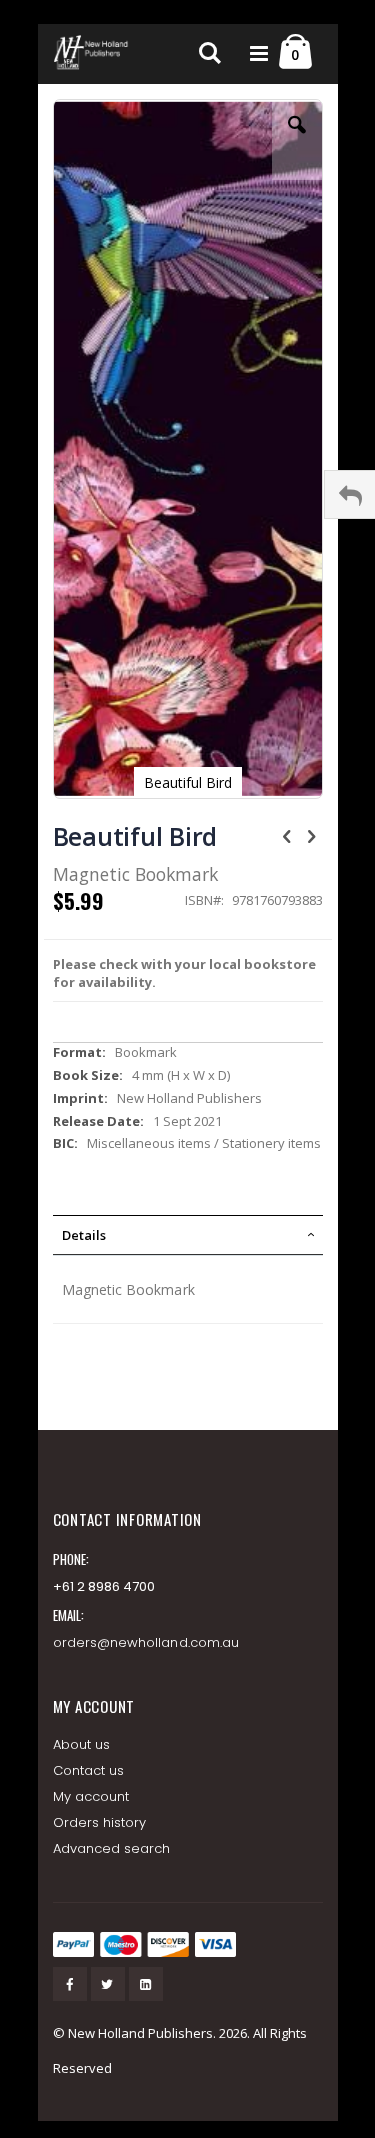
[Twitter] (108, 1984)
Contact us (89, 1770)
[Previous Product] (287, 835)
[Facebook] (70, 1984)
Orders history (100, 1822)
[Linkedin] (146, 1984)
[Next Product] (312, 835)
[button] (297, 140)
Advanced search (112, 1848)
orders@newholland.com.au (146, 1642)
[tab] (188, 1235)
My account (91, 1796)
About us (82, 1744)
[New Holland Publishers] (93, 54)
